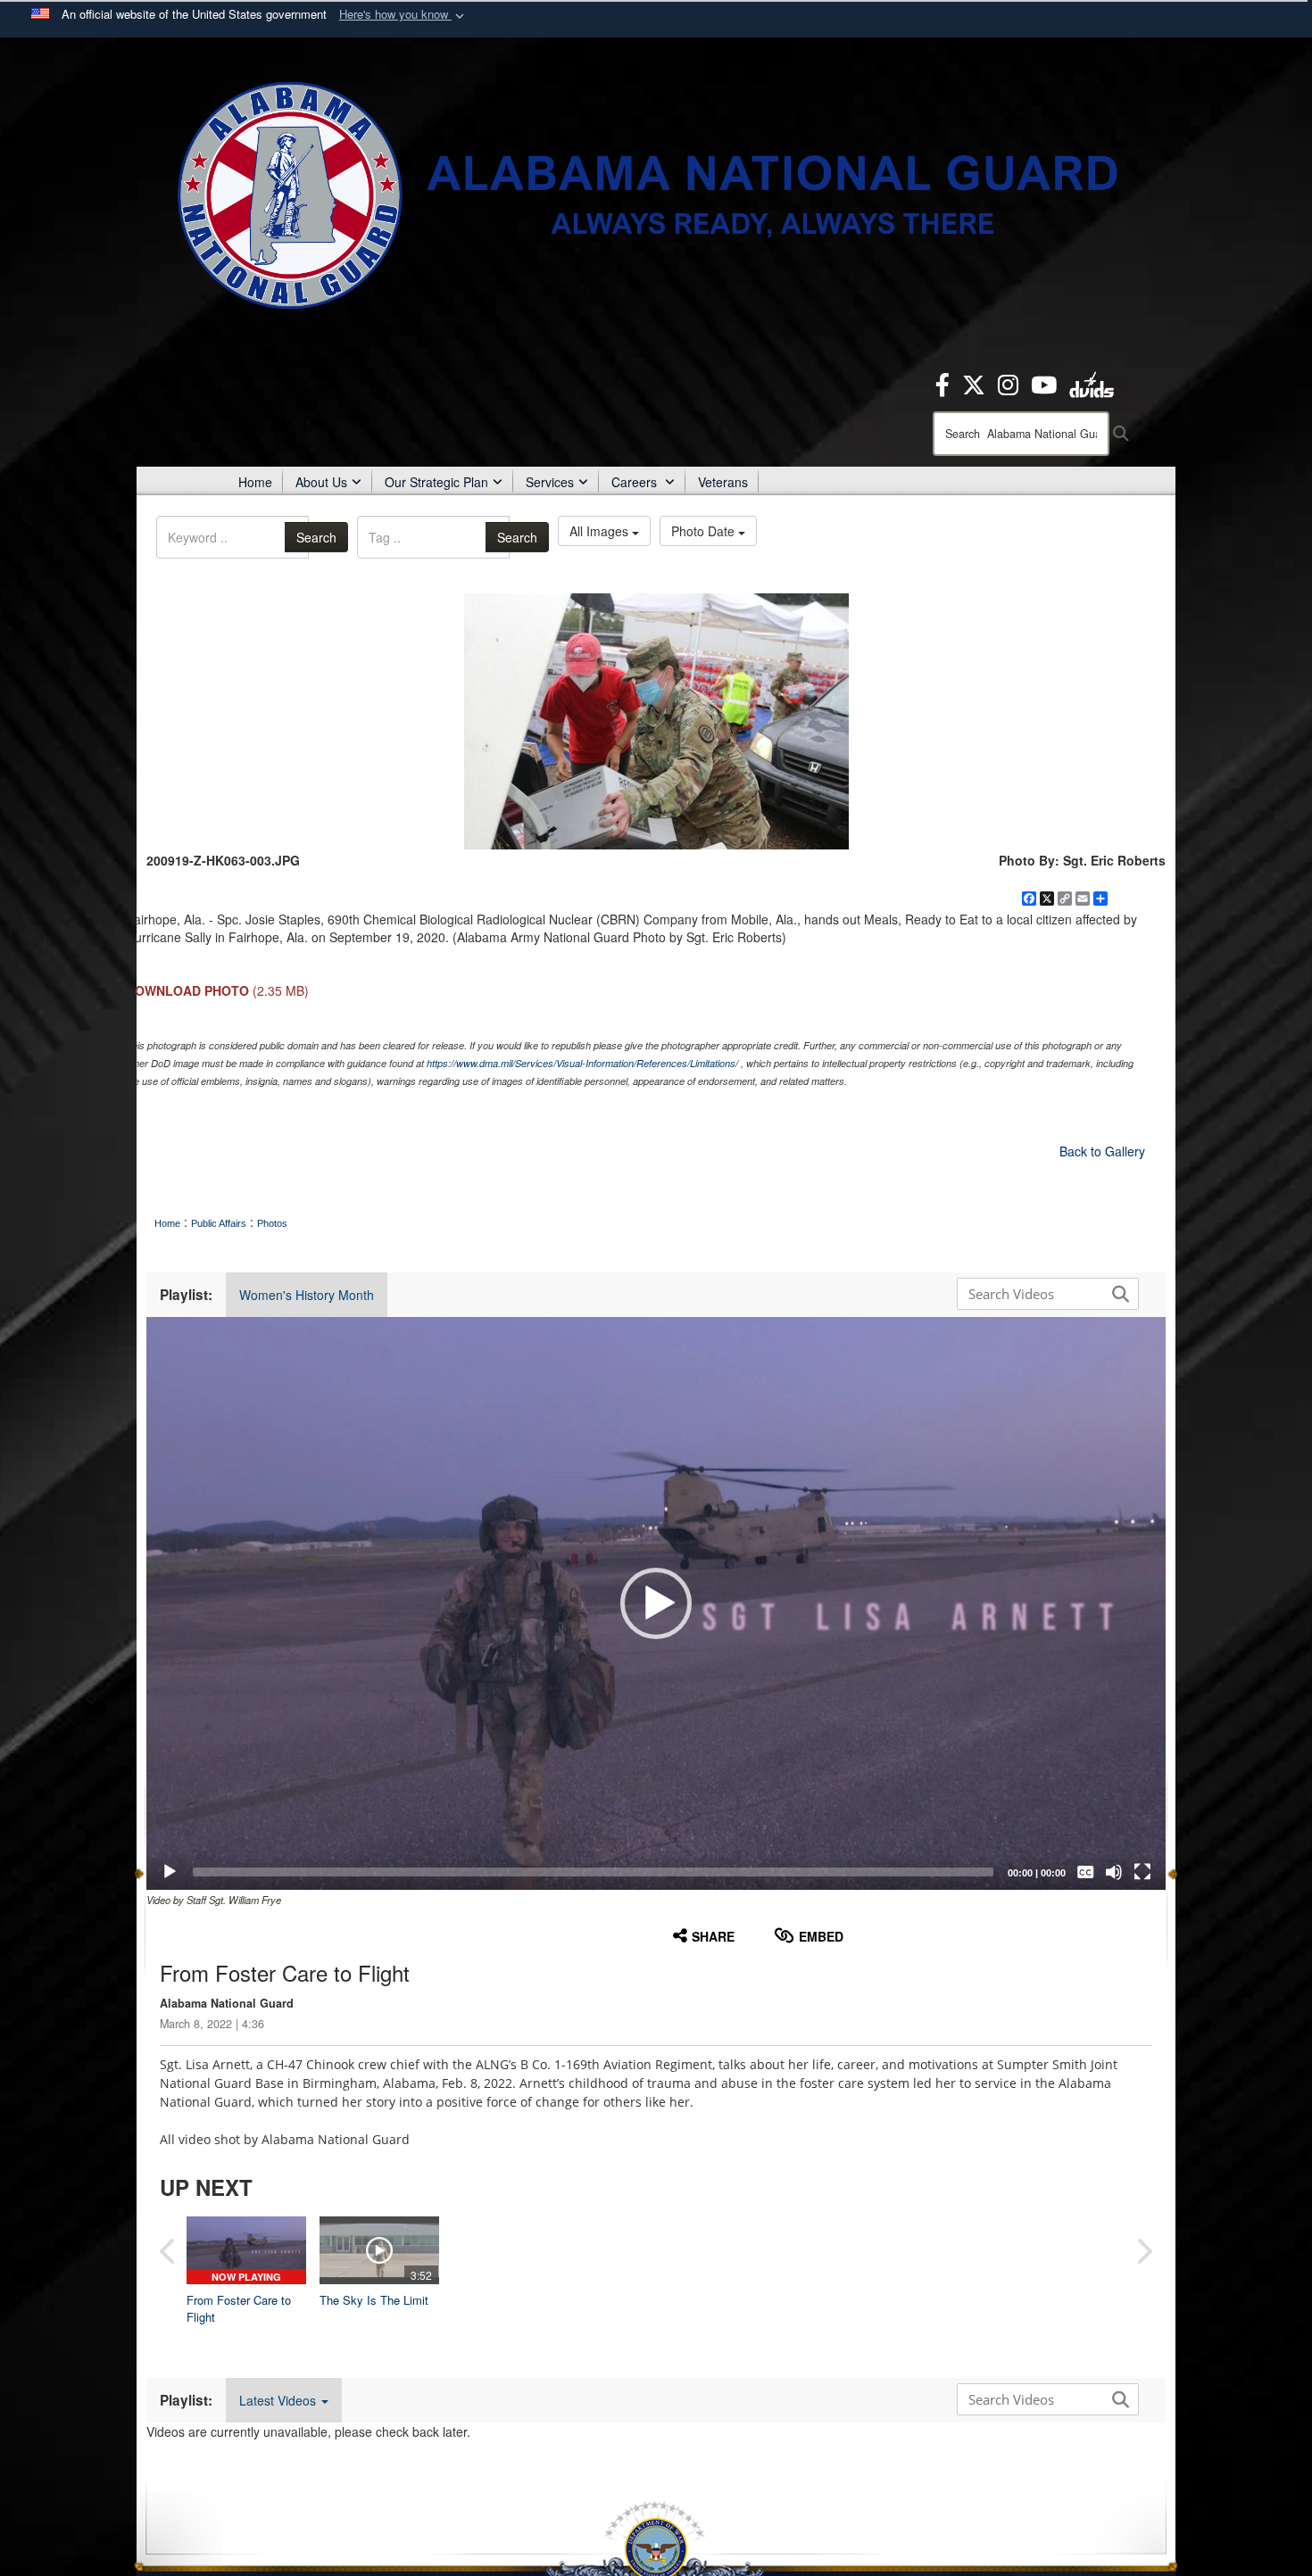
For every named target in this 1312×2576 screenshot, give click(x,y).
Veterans (723, 482)
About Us (321, 482)
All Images (601, 531)
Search (316, 537)
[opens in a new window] (942, 383)
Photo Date (705, 531)
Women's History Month (307, 1295)
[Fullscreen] (1142, 1872)
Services (550, 482)
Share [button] (713, 1936)
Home (255, 482)
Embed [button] (821, 1936)
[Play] (170, 1872)
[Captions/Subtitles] (1085, 1872)
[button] (403, 15)
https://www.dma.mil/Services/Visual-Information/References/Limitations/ (582, 1063)
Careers (636, 482)
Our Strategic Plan (436, 482)
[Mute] (1114, 1872)
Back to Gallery (1102, 1151)
